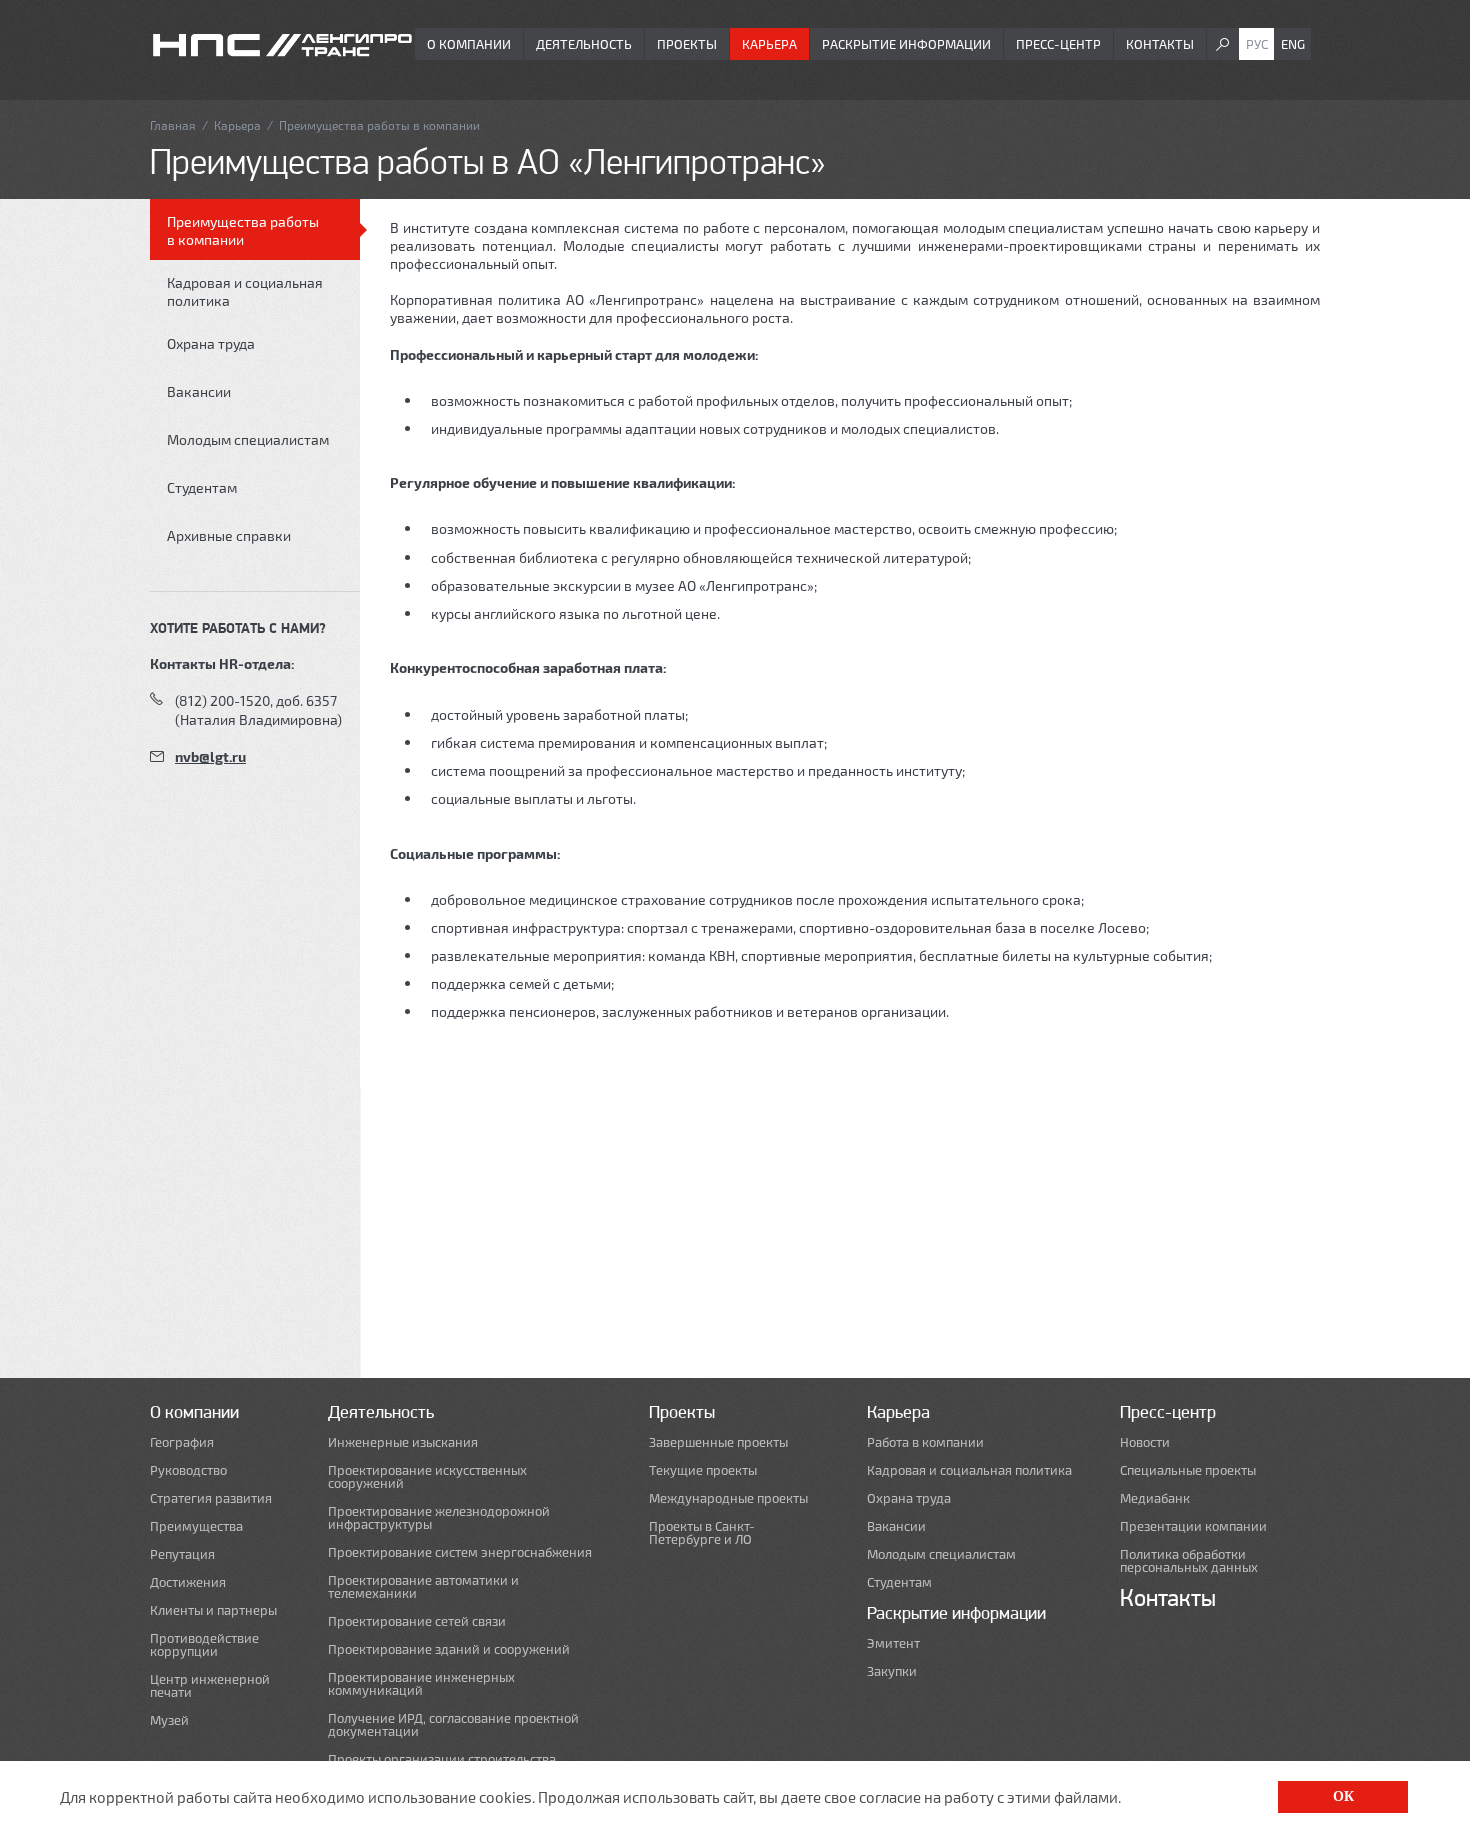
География (182, 1442)
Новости (1145, 1442)
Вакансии (199, 391)
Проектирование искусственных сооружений (427, 1477)
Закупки (892, 1671)
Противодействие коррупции (204, 1645)
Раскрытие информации (906, 44)
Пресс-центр (1058, 44)
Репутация (182, 1554)
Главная (173, 125)
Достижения (188, 1582)
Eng (1293, 44)
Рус (1257, 44)
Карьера (769, 44)
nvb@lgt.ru (210, 756)
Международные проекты (728, 1498)
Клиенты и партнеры (213, 1610)
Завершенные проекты (718, 1442)
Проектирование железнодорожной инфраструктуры (439, 1518)
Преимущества (196, 1526)
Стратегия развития (211, 1498)
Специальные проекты (1188, 1470)
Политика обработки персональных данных (1189, 1561)
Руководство (188, 1470)
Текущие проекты (703, 1470)
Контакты (1160, 44)
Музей (169, 1720)
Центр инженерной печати (210, 1686)
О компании (469, 44)
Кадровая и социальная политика (245, 291)
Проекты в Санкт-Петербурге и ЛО (702, 1533)
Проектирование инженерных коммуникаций (421, 1684)
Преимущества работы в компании (243, 230)
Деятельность (584, 44)
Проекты (687, 44)
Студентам (202, 487)
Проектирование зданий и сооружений (449, 1649)
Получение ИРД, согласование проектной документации (453, 1725)
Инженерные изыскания (403, 1442)
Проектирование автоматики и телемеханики (423, 1587)
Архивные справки (229, 535)
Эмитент (893, 1643)
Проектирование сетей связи (417, 1621)
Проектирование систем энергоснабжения (460, 1552)
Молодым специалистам (248, 439)
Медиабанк (1155, 1498)
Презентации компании (1193, 1526)
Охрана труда (211, 343)
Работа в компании (925, 1442)
